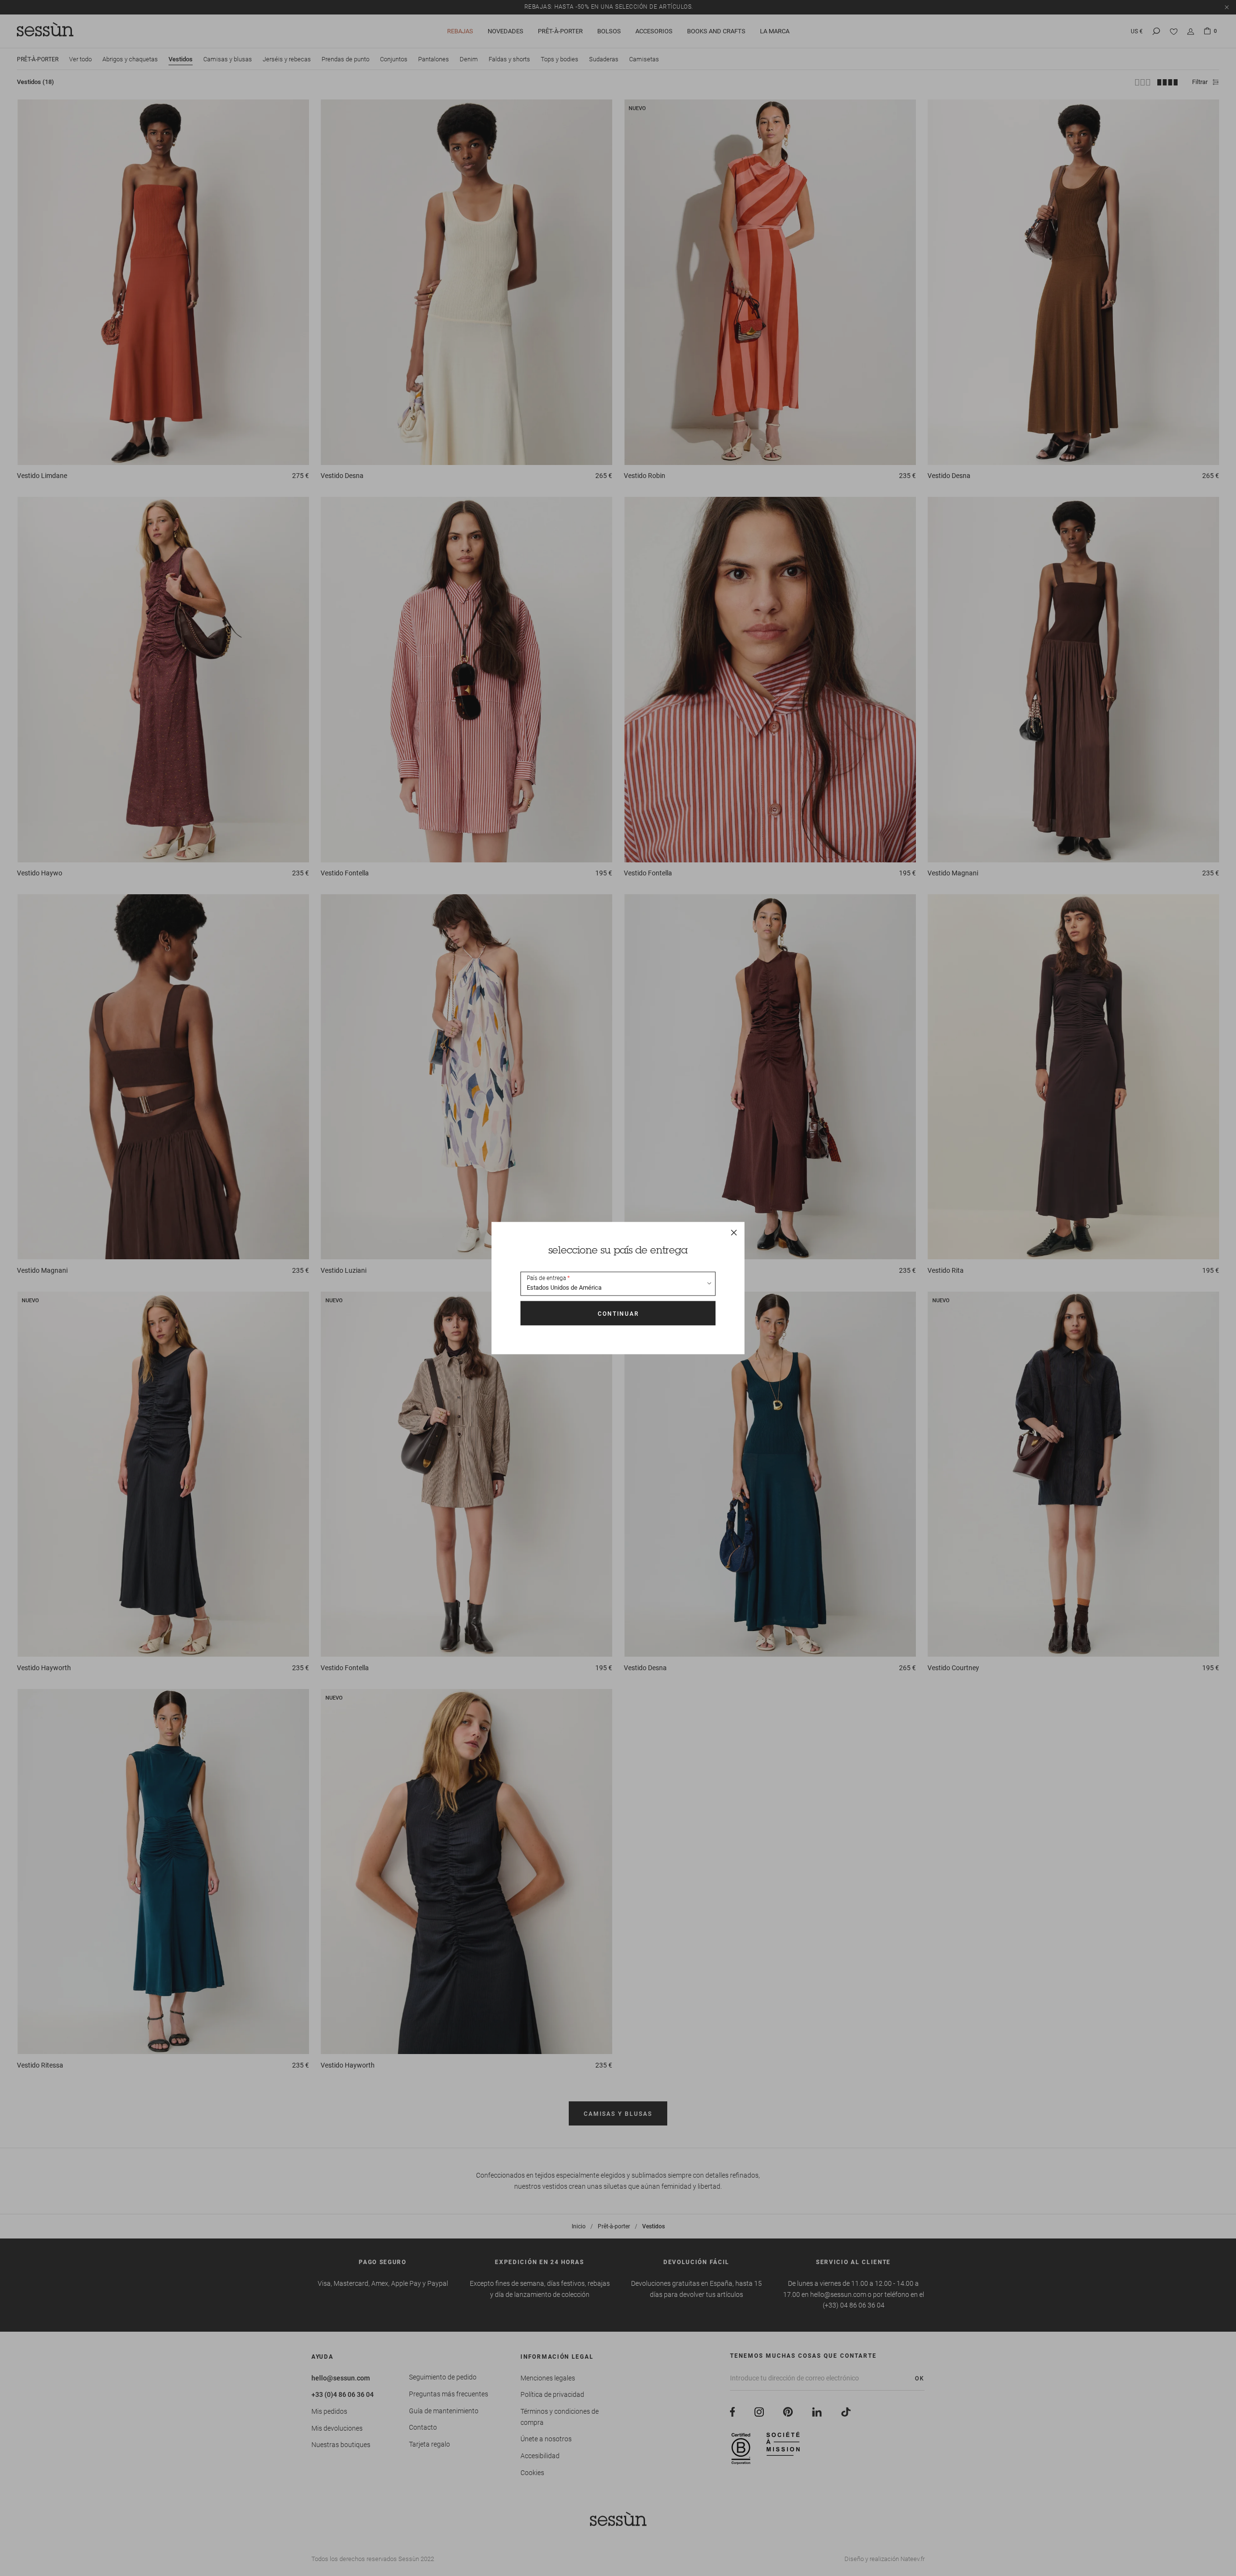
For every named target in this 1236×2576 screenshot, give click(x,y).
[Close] (734, 1232)
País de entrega (546, 1278)
